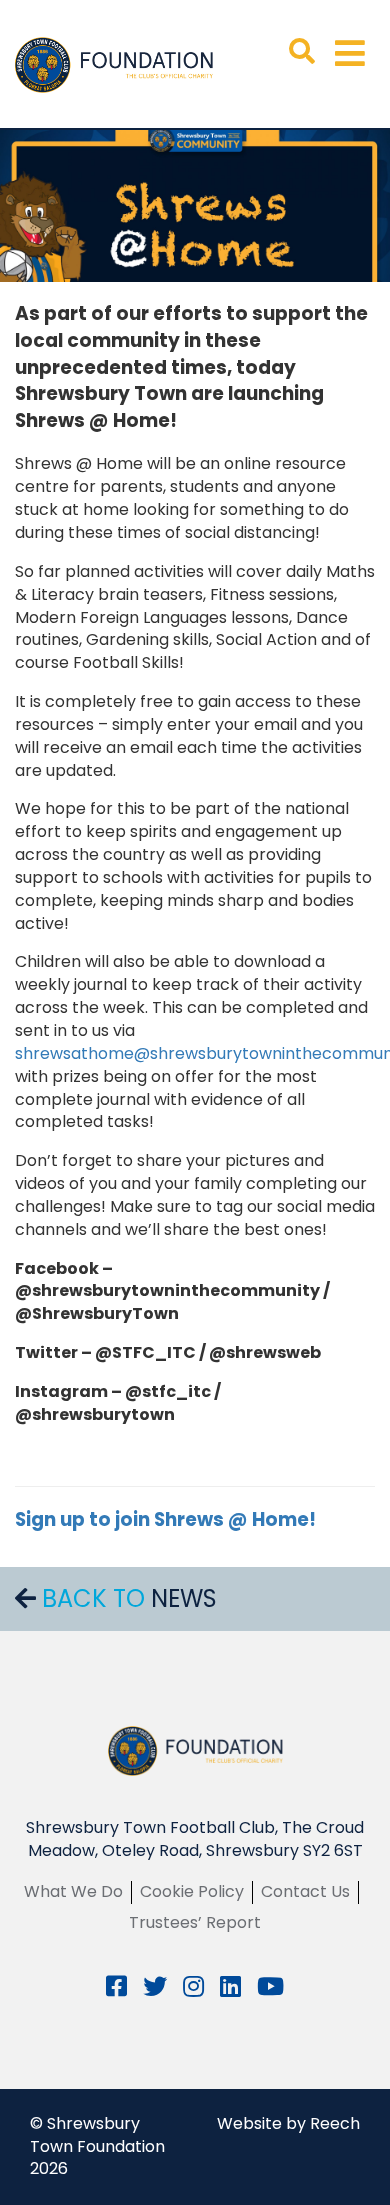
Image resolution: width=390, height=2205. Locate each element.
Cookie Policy (192, 1891)
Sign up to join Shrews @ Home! (167, 1519)
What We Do (73, 1891)
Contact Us (305, 1891)
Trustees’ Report (195, 1922)
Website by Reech (288, 2123)
